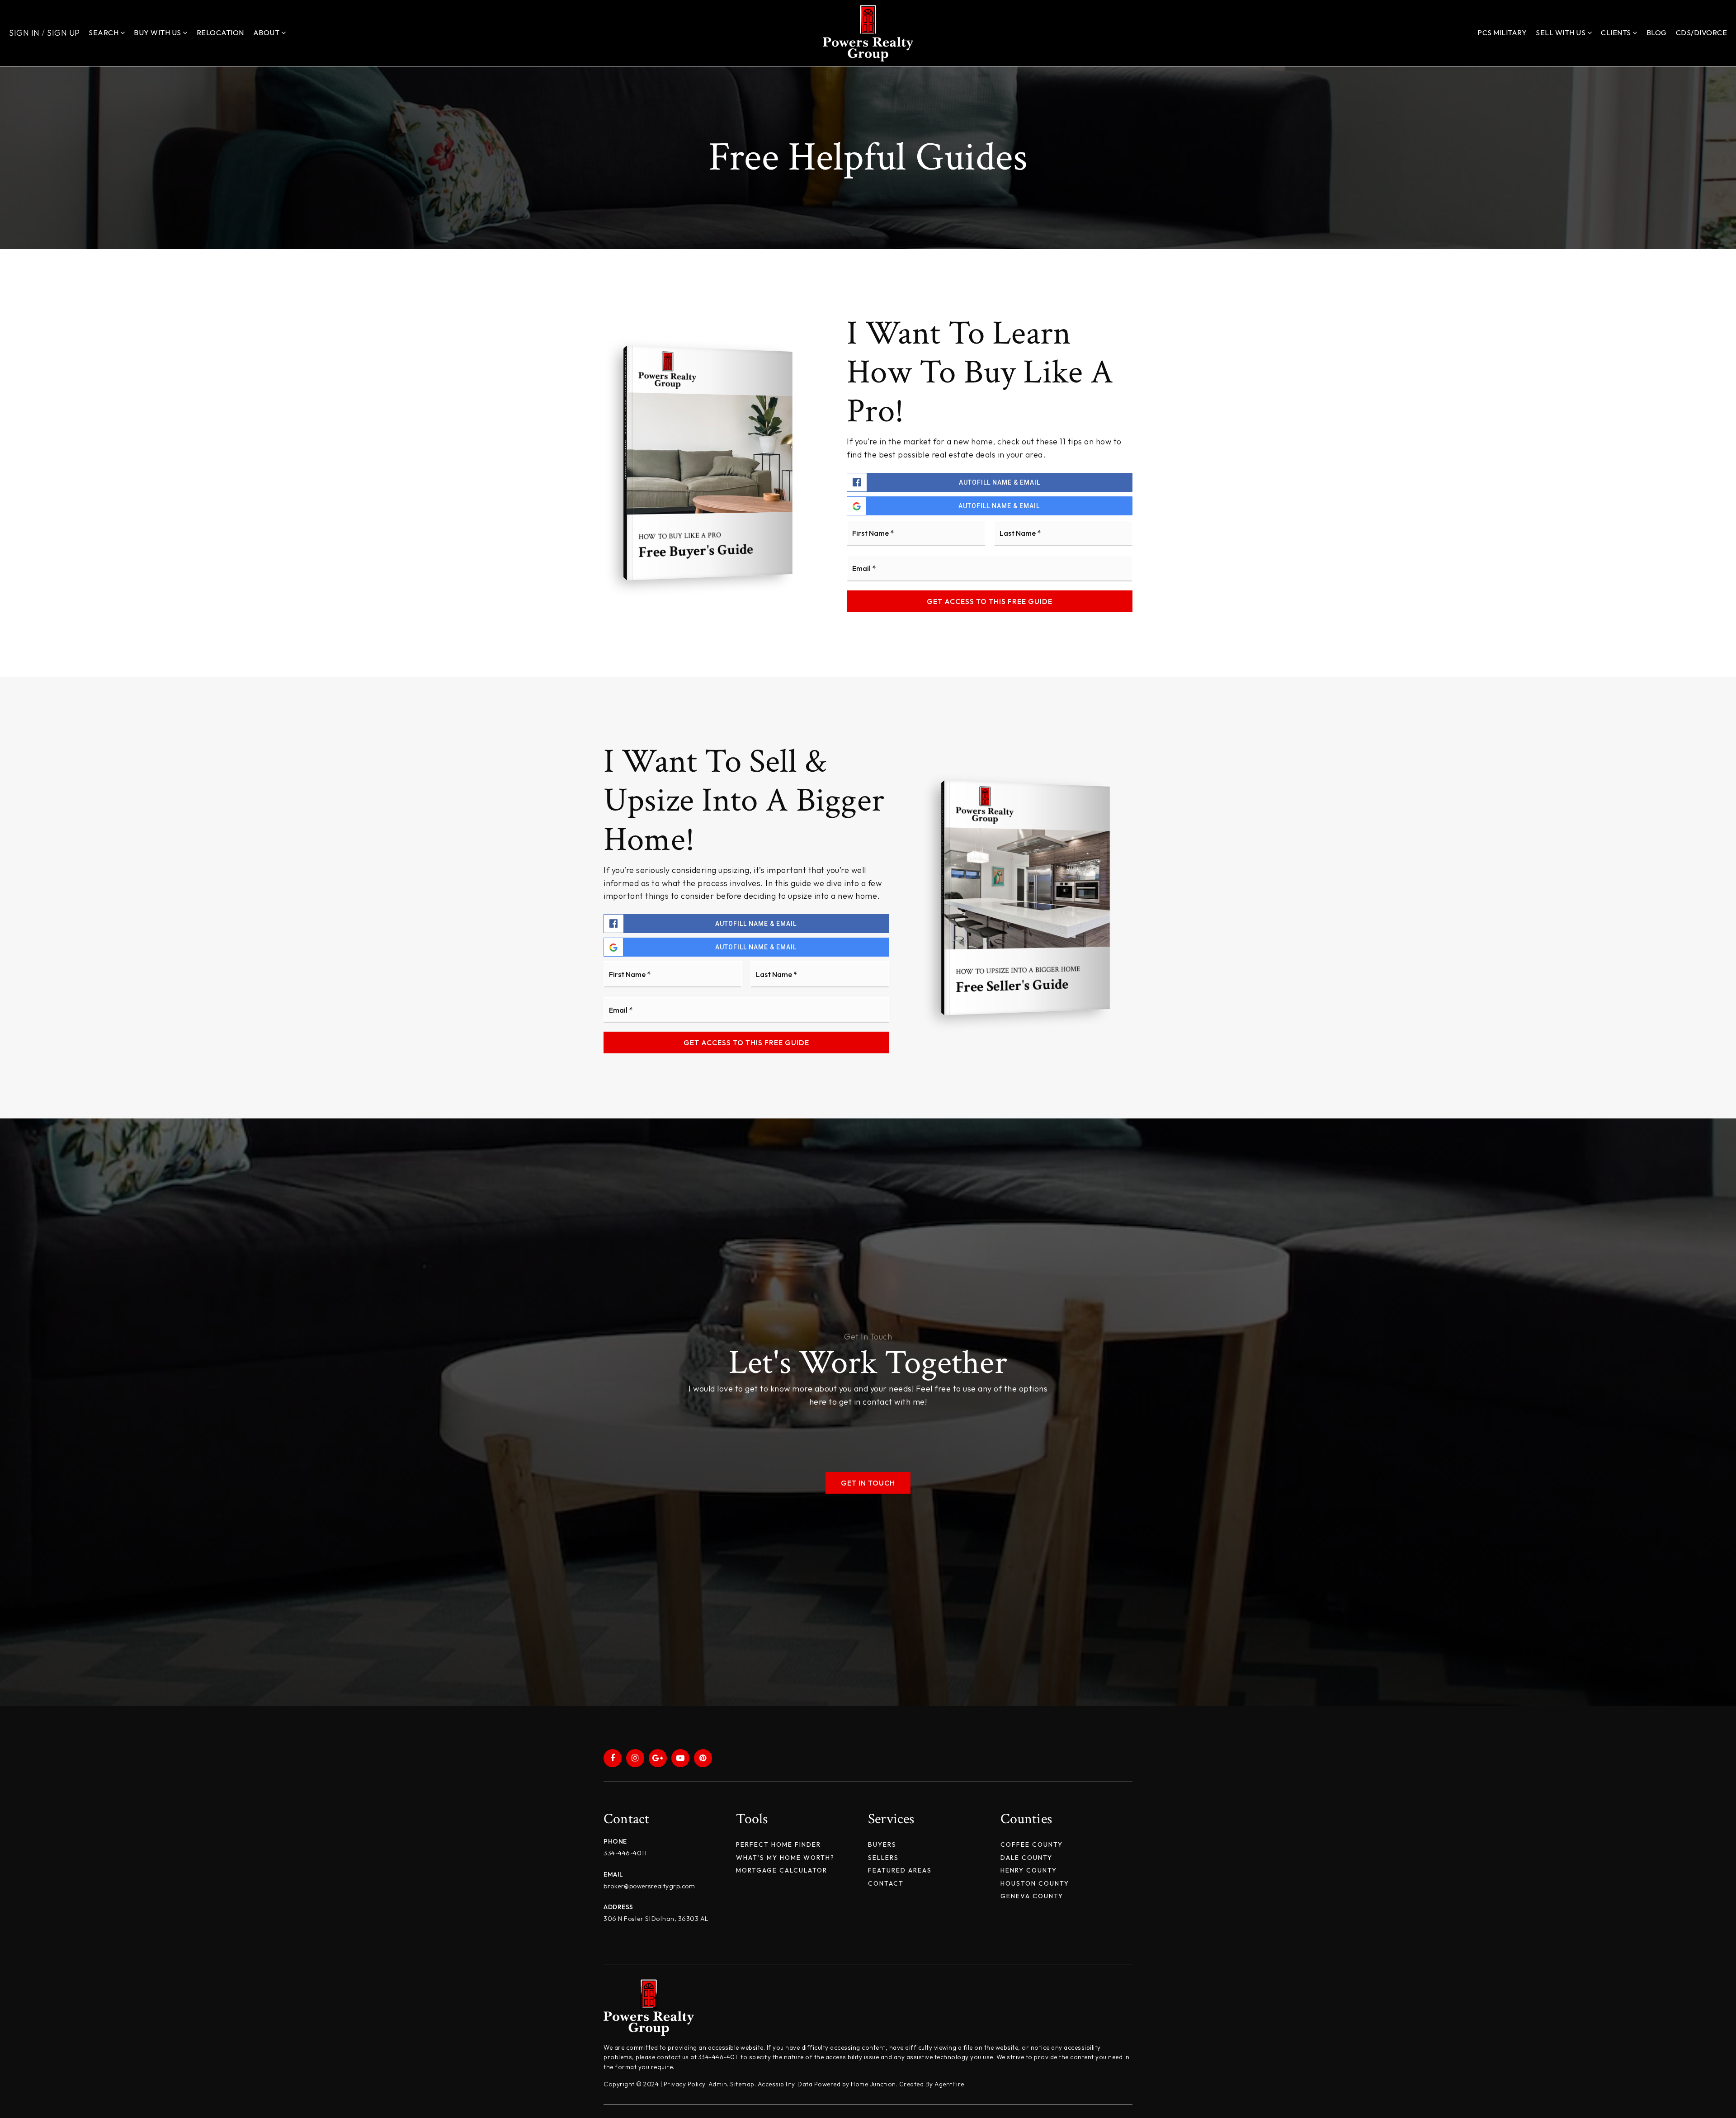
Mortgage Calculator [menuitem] (782, 1870)
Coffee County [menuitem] (1032, 1844)
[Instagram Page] (635, 1758)
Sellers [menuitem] (883, 1858)
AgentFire (949, 2084)
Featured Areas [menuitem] (900, 1870)
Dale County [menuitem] (1026, 1858)
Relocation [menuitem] (220, 33)
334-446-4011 (625, 1853)
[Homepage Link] (868, 32)
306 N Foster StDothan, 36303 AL (656, 1919)
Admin (718, 2084)
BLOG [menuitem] (1657, 33)
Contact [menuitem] (886, 1883)
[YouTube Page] (680, 1758)
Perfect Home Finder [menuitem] (778, 1844)
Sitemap (742, 2084)
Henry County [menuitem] (1029, 1870)
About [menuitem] (267, 33)
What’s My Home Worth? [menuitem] (785, 1858)
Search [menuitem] (104, 33)
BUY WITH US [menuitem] (158, 33)
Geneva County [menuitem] (1032, 1896)
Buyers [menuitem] (882, 1844)
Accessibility (776, 2084)
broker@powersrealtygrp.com (649, 1886)
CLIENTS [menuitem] (1617, 33)
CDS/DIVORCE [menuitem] (1702, 33)
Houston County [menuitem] (1035, 1883)
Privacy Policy (684, 2084)
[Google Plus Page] (658, 1758)
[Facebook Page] (613, 1758)
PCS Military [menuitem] (1502, 33)
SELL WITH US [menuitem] (1561, 33)
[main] (868, 886)
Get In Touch (868, 1483)
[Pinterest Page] (703, 1758)
